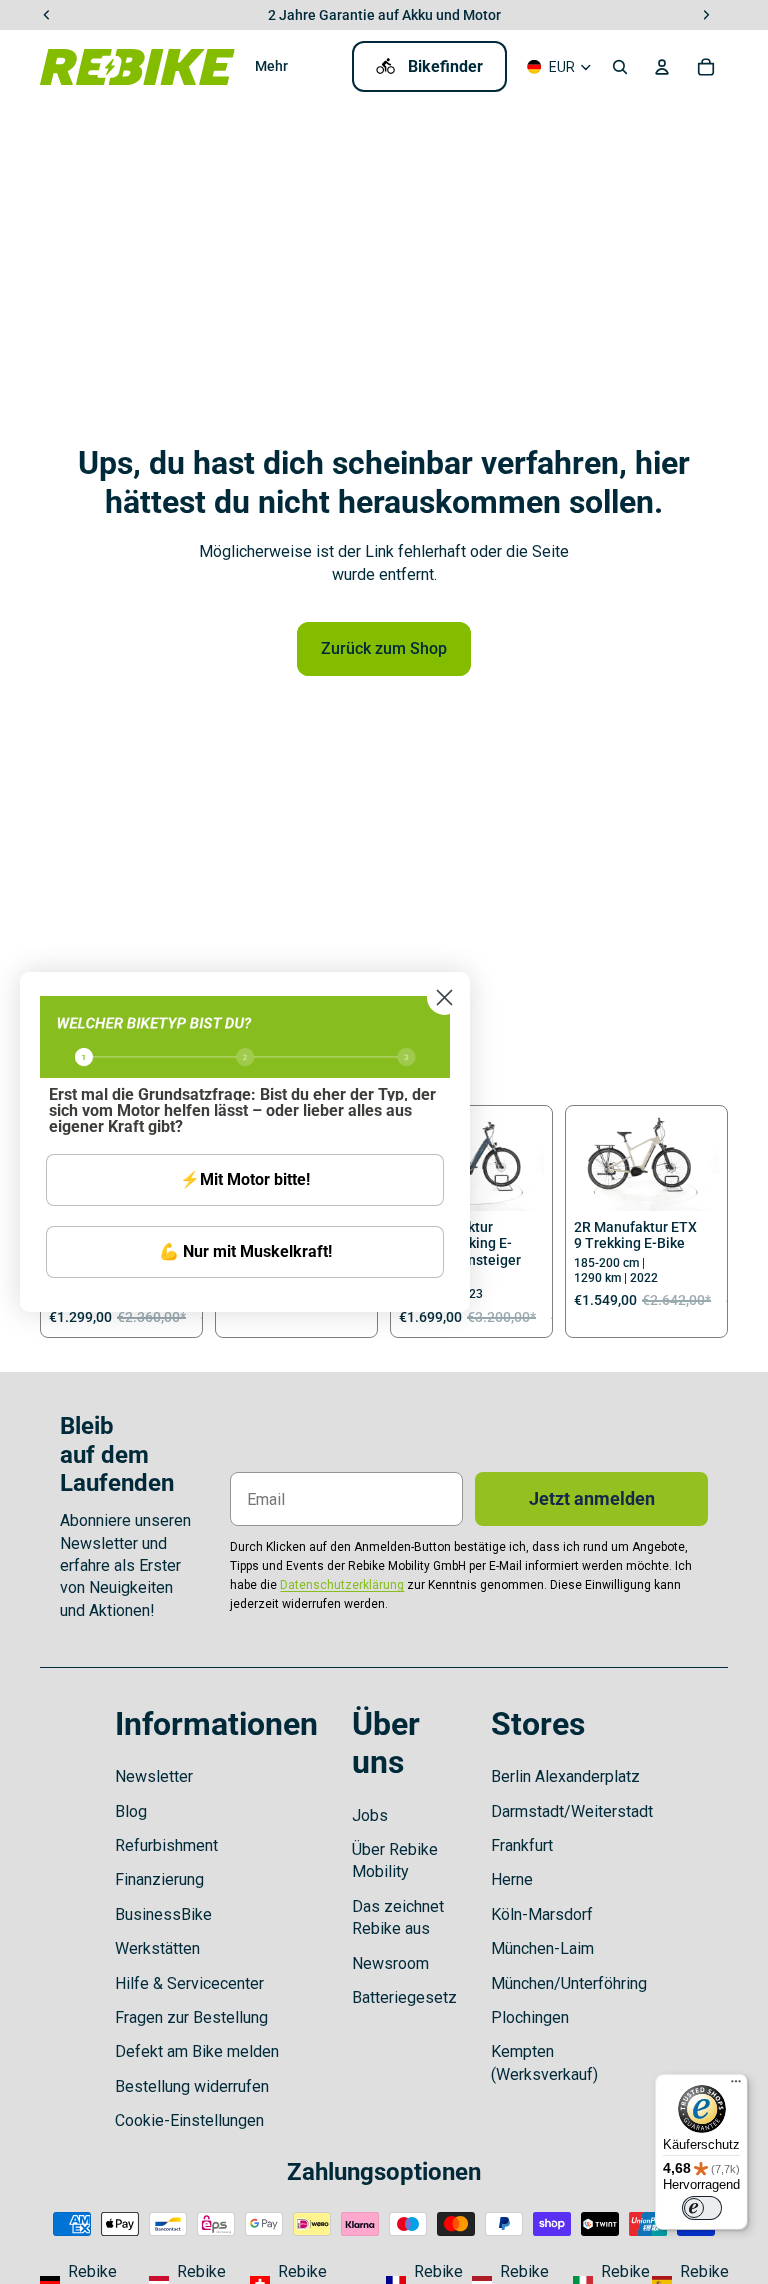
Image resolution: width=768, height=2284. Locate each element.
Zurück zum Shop (384, 648)
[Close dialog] (444, 997)
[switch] (702, 2208)
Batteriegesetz (404, 1997)
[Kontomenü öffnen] (662, 67)
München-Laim (542, 1948)
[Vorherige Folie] (589, 1162)
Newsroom (390, 1963)
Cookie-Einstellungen (189, 2120)
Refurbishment (166, 1845)
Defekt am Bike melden (197, 2051)
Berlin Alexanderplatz (565, 1776)
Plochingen (530, 2017)
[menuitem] (271, 67)
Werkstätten (157, 1948)
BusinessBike (163, 1914)
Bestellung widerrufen (192, 2086)
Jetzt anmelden (592, 1498)
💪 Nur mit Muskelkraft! (245, 1251)
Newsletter (154, 1776)
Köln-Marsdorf (542, 1914)
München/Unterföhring (569, 1983)
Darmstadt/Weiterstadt (572, 1811)
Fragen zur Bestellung (191, 2017)
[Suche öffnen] (620, 67)
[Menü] (736, 2086)
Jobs (370, 1815)
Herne (512, 1879)
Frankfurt (522, 1845)
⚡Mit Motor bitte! (245, 1179)
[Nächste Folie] (528, 1162)
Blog (131, 1811)
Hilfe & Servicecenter (189, 1983)
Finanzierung (159, 1879)
